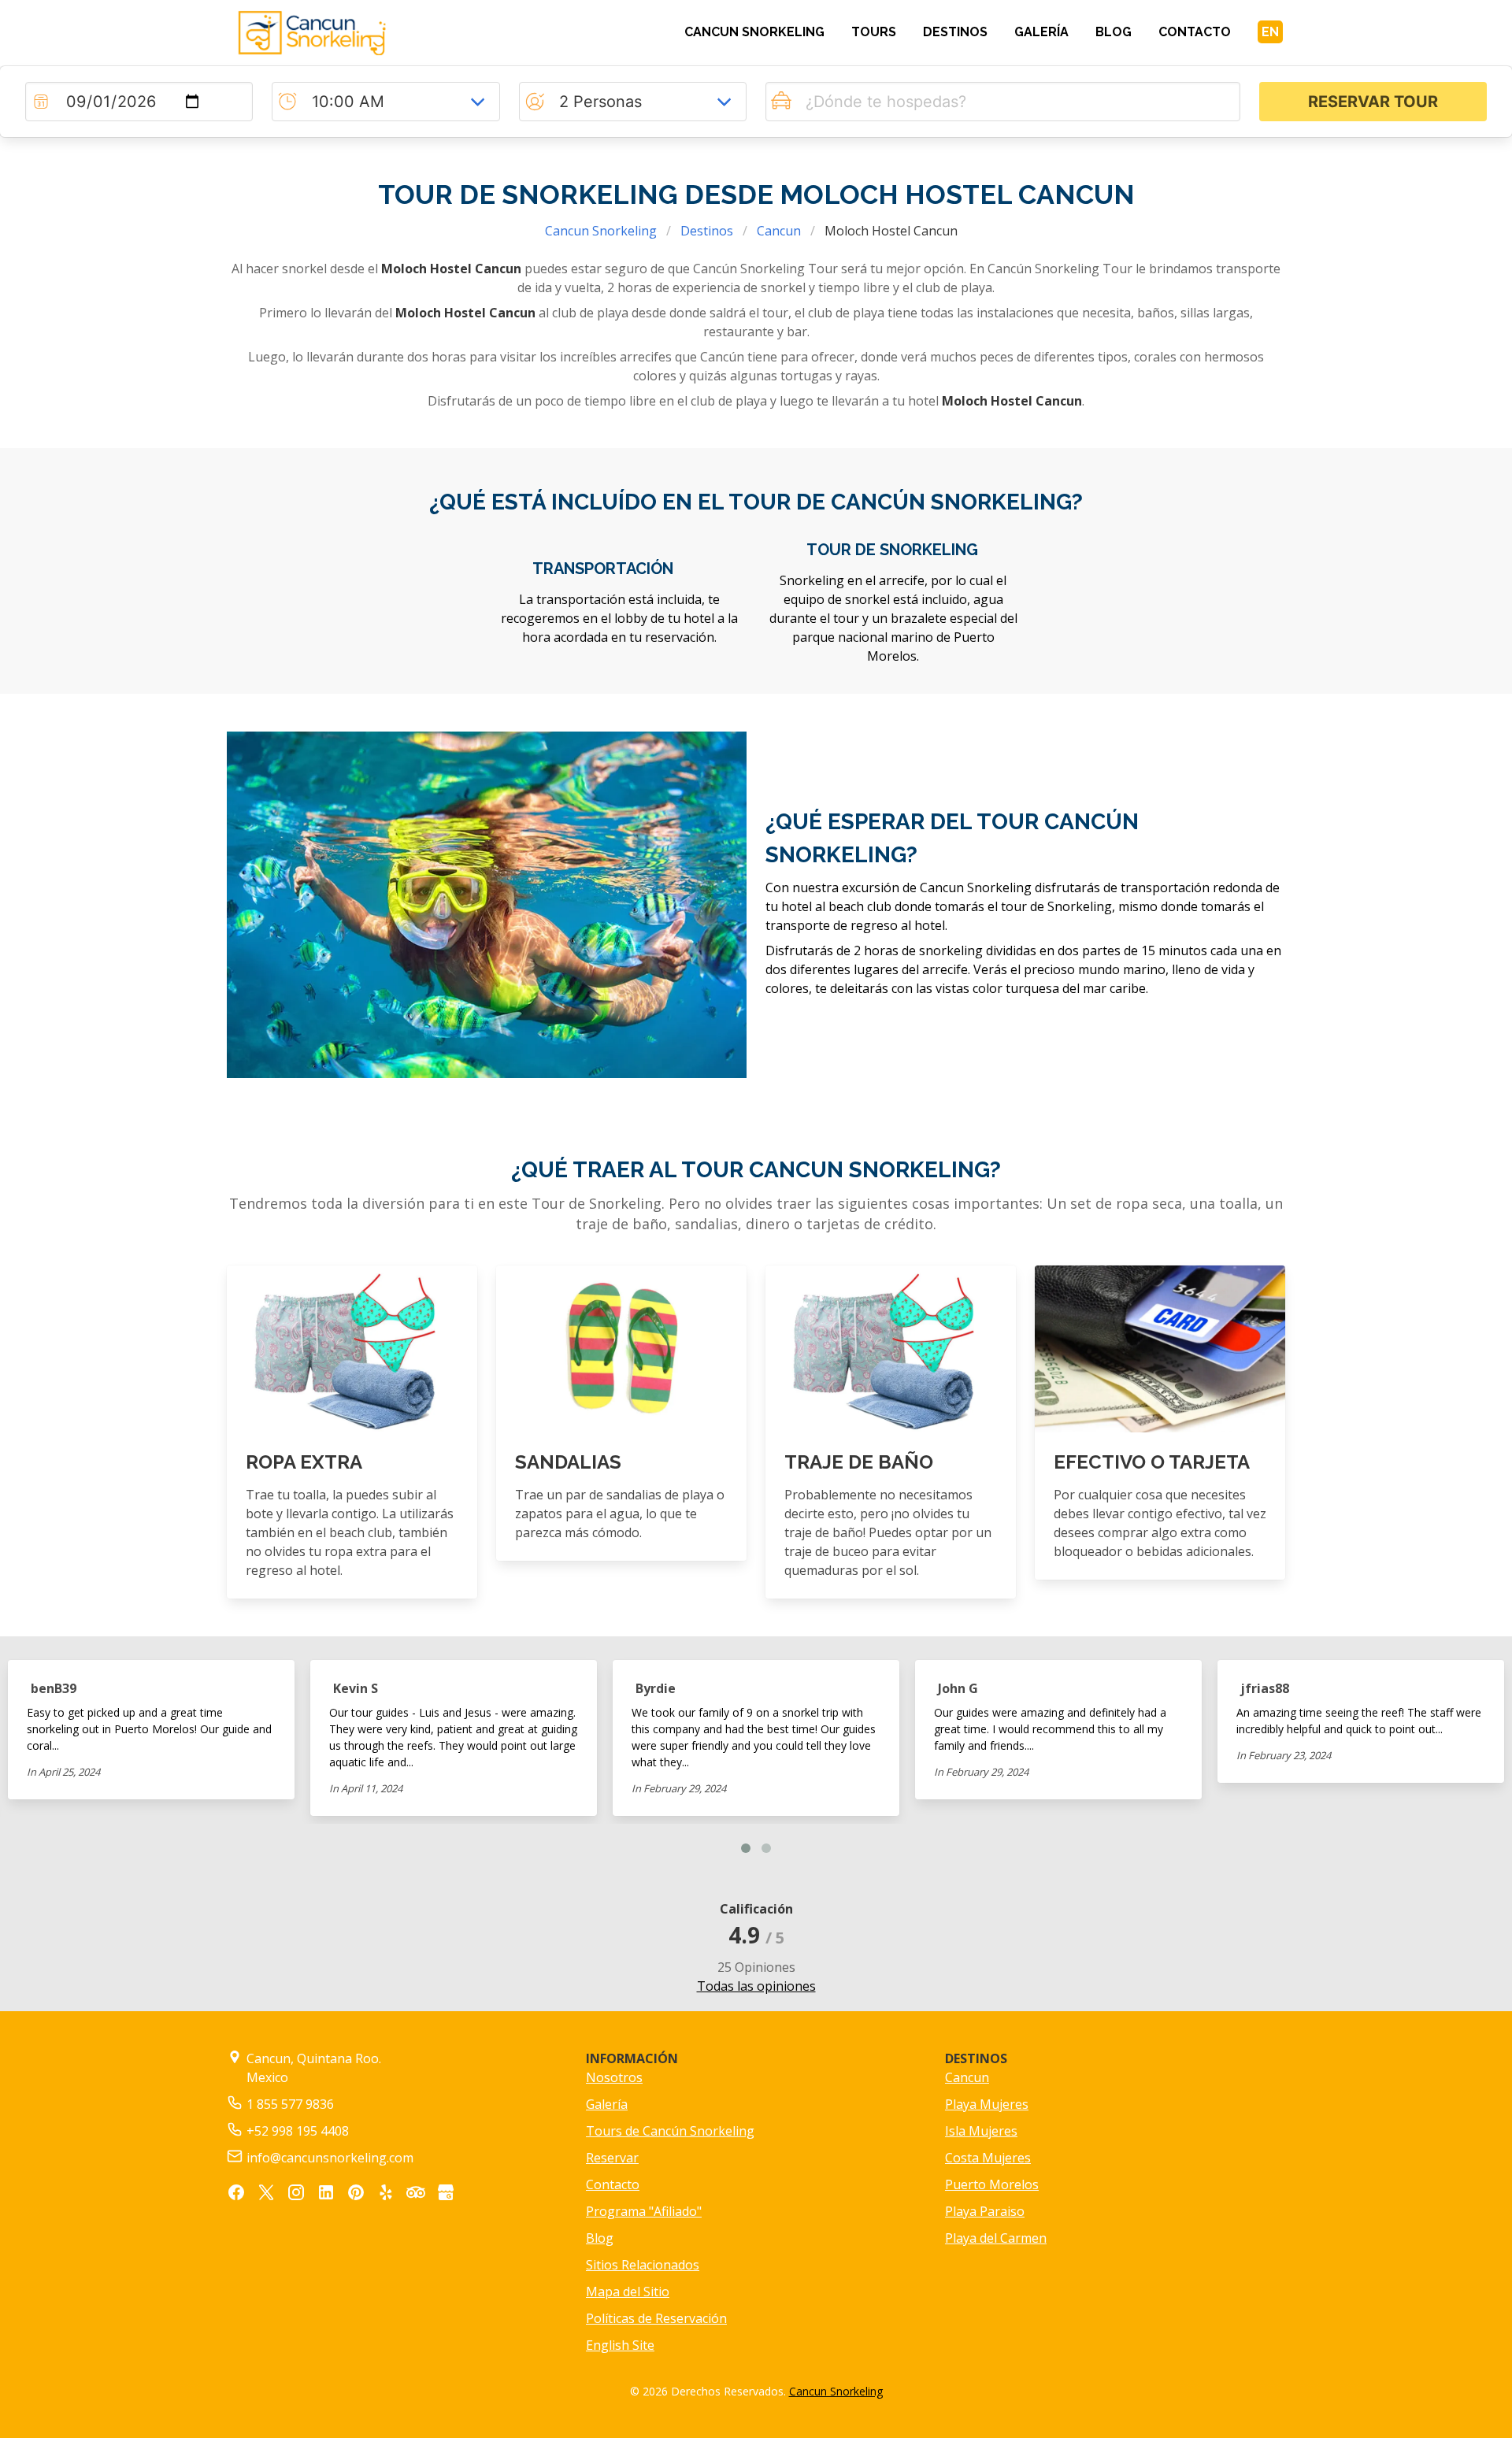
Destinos (707, 231)
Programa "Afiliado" (644, 2211)
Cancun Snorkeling (601, 231)
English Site (620, 2345)
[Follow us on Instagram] (296, 2195)
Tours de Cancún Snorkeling (670, 2131)
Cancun (779, 231)
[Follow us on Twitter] (266, 2195)
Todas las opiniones (756, 1986)
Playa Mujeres (987, 2104)
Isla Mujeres (981, 2131)
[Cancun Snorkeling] (352, 33)
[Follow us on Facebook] (236, 2195)
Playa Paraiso (985, 2211)
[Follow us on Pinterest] (356, 2195)
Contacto (613, 2184)
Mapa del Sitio (628, 2292)
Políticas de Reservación (656, 2318)
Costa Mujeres (988, 2158)
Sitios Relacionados (643, 2265)
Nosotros (614, 2077)
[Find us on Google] (446, 2195)
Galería (607, 2104)
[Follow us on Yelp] (386, 2195)
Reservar (612, 2158)
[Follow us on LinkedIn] (326, 2195)
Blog (600, 2238)
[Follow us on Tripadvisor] (416, 2195)
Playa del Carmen (996, 2238)
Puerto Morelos (992, 2184)
